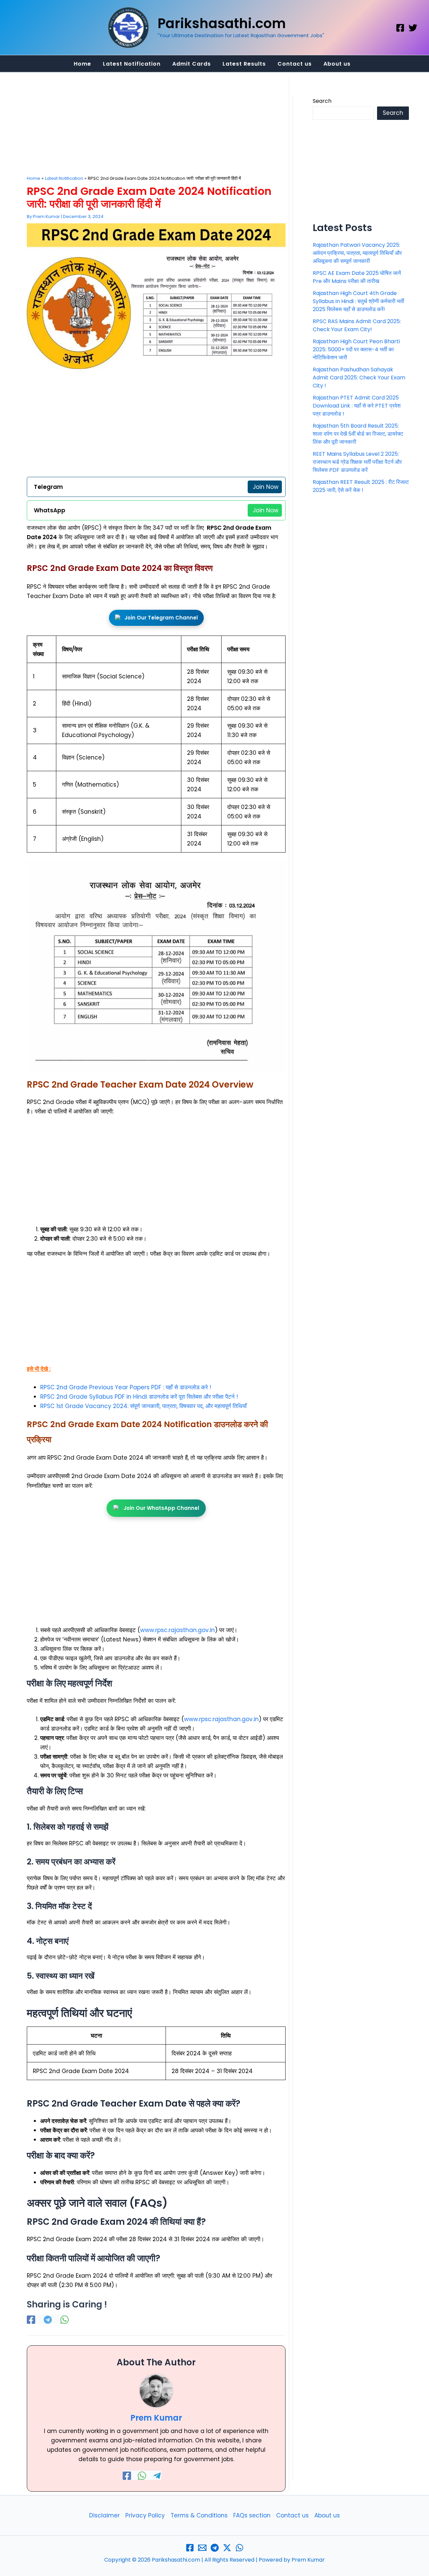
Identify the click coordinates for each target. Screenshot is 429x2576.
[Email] (202, 2548)
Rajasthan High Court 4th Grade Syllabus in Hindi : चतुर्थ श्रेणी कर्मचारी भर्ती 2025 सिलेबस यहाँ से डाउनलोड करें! (358, 301)
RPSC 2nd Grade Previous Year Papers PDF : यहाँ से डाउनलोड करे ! (126, 1387)
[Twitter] (413, 28)
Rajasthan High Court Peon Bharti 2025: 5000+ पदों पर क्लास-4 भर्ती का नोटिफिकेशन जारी (356, 349)
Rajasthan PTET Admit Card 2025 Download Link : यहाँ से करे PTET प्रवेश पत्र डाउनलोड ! (357, 406)
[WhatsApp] (65, 2319)
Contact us (292, 2515)
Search (322, 101)
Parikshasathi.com (222, 23)
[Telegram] (48, 2319)
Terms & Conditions (199, 2515)
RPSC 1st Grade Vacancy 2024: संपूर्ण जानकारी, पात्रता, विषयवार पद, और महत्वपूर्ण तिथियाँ (143, 1406)
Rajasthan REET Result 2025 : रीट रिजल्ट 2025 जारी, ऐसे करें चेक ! (361, 486)
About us (327, 2515)
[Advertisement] (156, 126)
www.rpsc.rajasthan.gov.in (177, 1630)
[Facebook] (400, 28)
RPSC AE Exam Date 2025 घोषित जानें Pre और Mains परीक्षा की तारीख (357, 277)
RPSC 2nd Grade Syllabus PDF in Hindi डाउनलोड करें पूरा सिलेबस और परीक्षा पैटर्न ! (139, 1397)
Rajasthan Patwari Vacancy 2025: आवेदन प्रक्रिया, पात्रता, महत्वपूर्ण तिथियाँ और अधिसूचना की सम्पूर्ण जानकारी (357, 253)
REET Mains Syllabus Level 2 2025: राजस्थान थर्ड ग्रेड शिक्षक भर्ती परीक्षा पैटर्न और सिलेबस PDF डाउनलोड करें (357, 462)
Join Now (266, 487)
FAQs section (252, 2515)
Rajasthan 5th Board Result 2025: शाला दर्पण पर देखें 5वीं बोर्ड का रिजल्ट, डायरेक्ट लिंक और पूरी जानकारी (358, 434)
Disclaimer (104, 2515)
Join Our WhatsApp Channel (161, 1508)
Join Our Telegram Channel (161, 618)
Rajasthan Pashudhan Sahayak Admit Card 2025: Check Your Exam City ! (359, 378)
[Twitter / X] (227, 2548)
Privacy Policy (145, 2515)
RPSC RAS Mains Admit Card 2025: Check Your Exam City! (357, 325)
